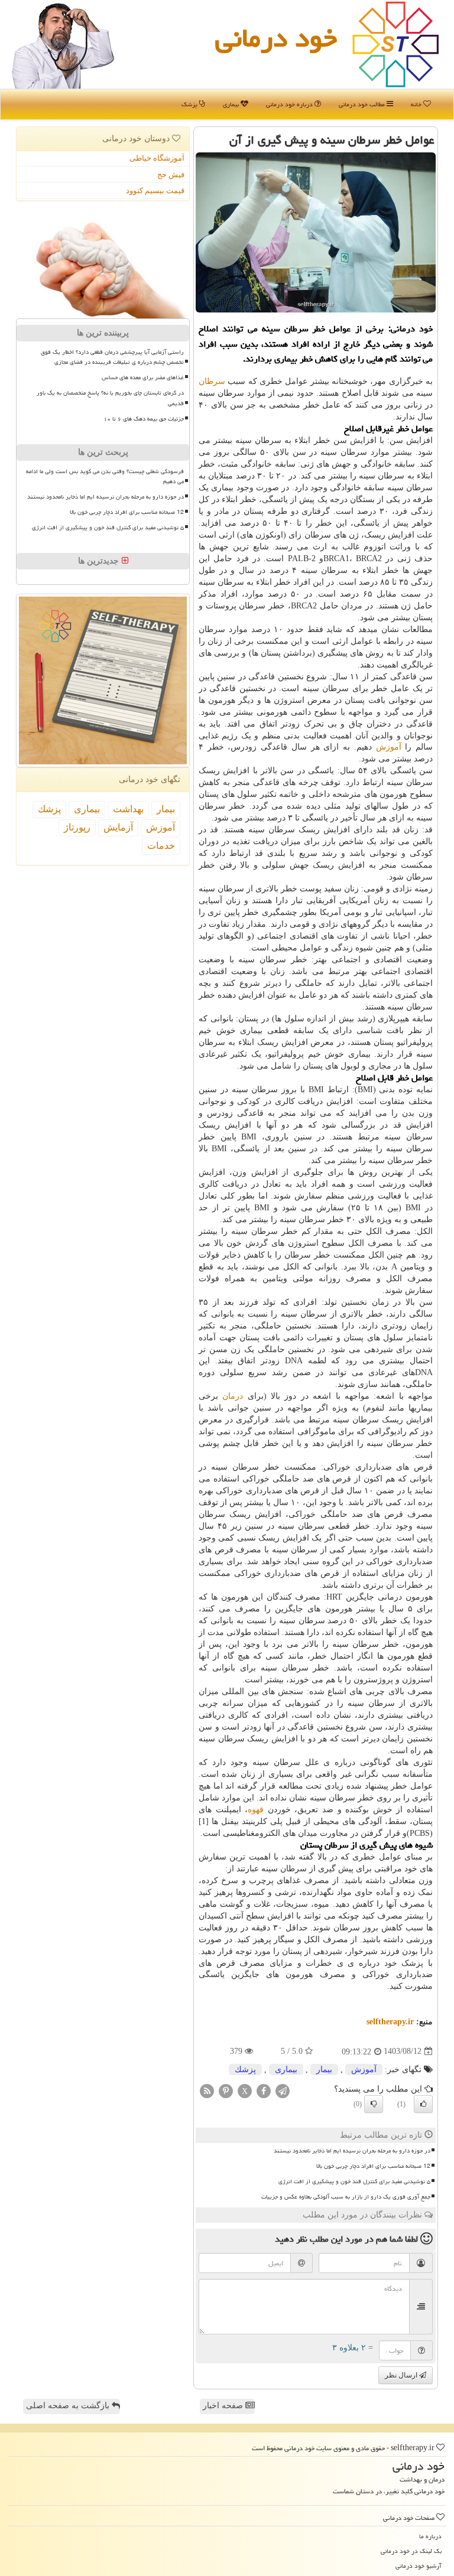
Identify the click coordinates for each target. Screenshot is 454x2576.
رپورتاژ (77, 827)
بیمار (324, 2069)
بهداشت (128, 809)
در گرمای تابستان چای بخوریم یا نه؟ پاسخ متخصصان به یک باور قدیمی (110, 398)
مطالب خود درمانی (363, 104)
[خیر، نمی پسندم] (374, 2104)
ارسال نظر (402, 2375)
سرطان (212, 381)
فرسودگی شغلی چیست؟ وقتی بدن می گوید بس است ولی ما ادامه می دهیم (105, 476)
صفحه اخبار (224, 2406)
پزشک (190, 104)
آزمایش (118, 827)
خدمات (161, 846)
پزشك (245, 2069)
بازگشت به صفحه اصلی (69, 2406)
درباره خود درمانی (290, 104)
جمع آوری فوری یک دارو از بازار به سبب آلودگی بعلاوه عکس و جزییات (346, 2197)
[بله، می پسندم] (423, 2104)
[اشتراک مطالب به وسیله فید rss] (207, 2090)
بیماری (232, 104)
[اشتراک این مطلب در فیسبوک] (264, 2090)
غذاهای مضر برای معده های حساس (143, 377)
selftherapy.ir (390, 2022)
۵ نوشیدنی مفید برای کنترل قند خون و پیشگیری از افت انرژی (354, 2181)
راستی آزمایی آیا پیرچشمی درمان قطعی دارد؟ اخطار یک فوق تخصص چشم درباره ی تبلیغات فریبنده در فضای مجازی (112, 357)
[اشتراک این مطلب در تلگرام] (283, 2090)
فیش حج (171, 175)
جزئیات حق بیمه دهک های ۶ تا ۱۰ (144, 419)
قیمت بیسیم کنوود (155, 190)
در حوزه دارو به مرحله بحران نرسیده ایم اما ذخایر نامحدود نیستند (352, 2151)
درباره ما (430, 2536)
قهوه (256, 1810)
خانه (417, 104)
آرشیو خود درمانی (419, 2566)
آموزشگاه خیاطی (157, 158)
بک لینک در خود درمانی (411, 2551)
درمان (233, 1396)
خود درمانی (276, 38)
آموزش (389, 747)
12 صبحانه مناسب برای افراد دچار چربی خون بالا (373, 2166)
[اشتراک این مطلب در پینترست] (226, 2090)
